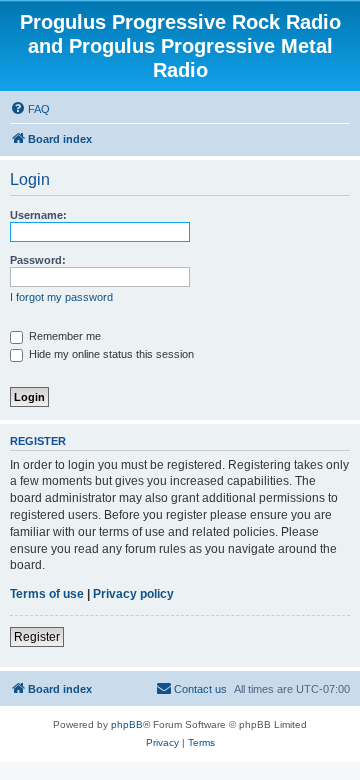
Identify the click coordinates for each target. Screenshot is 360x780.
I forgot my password (61, 297)
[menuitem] (30, 109)
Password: (38, 260)
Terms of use (47, 594)
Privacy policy (133, 594)
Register (37, 637)
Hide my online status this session (110, 354)
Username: (38, 215)
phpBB (127, 724)
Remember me (63, 336)
